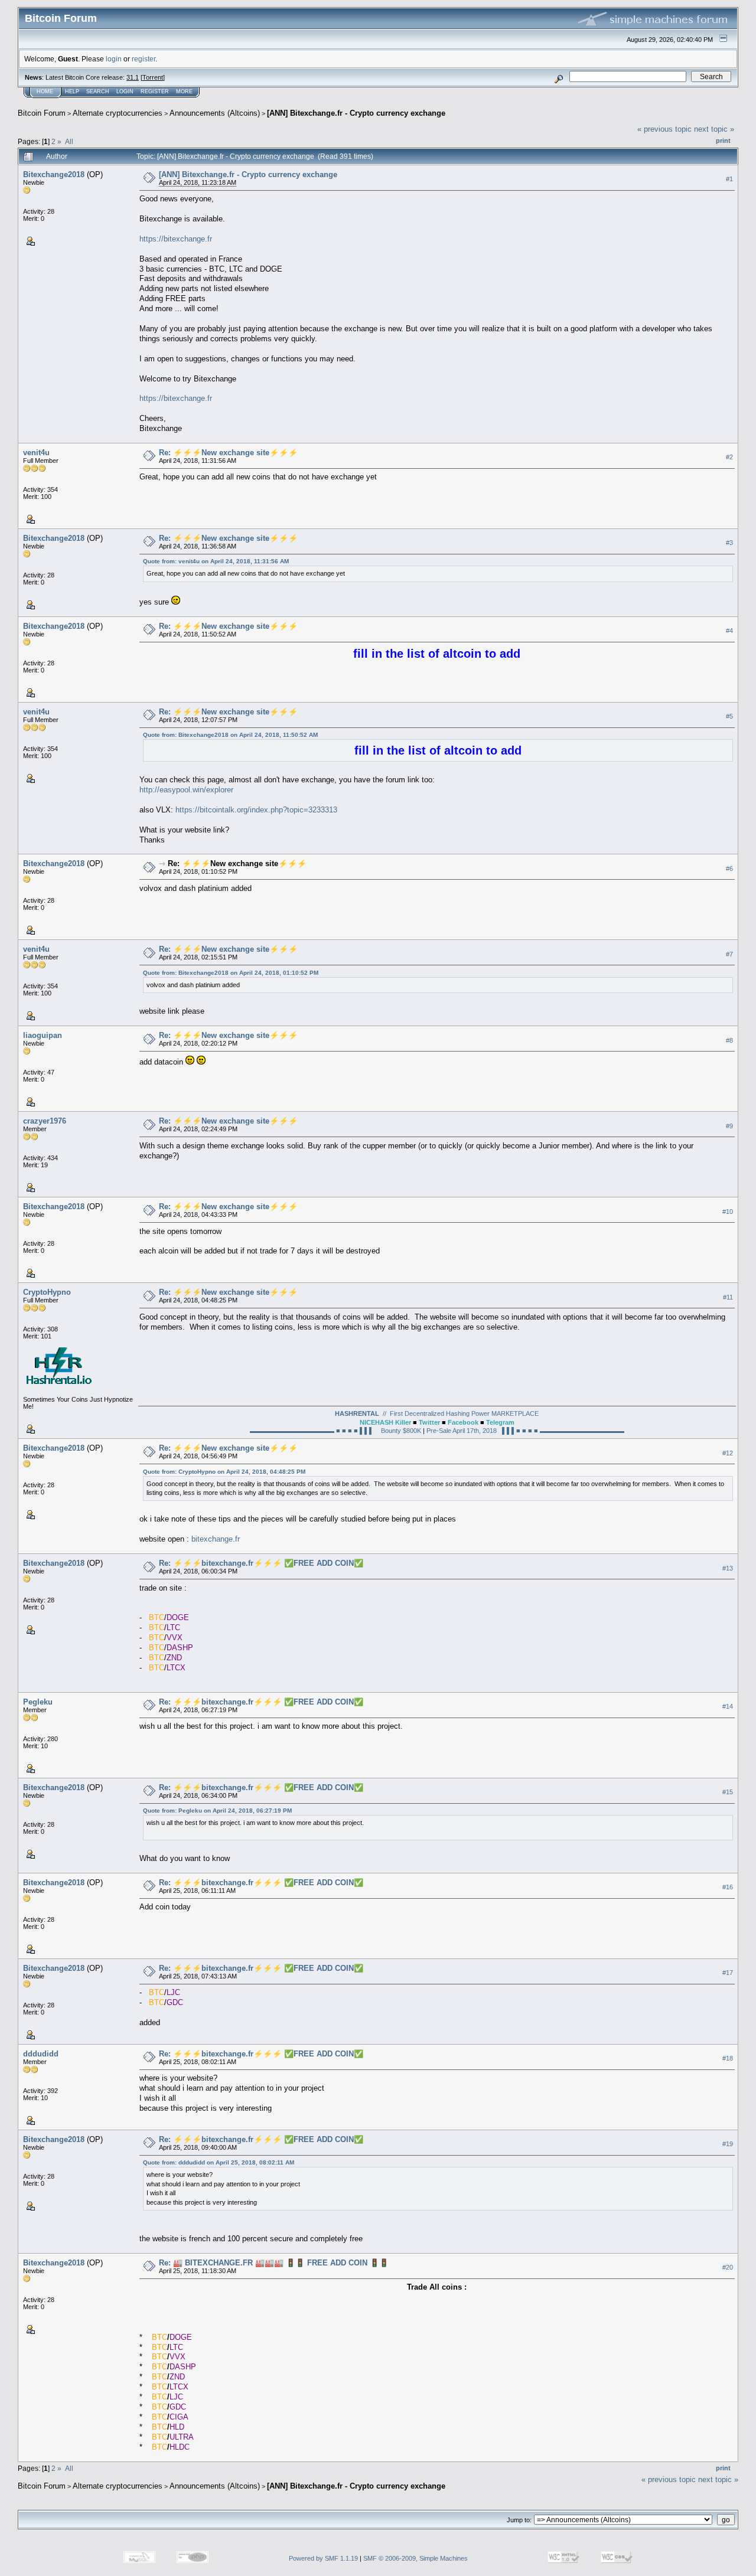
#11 (728, 1297)
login (114, 59)
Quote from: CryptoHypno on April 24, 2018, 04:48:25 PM (224, 1472)
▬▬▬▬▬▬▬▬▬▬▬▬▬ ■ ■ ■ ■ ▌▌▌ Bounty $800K (336, 1431)
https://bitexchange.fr (176, 239)
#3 (729, 543)
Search (98, 92)
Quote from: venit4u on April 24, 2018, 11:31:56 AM (216, 561)
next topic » (714, 129)
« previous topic (664, 129)
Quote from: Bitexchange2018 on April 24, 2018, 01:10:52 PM (231, 973)
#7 (729, 954)
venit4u (36, 453)
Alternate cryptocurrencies (118, 113)
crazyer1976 (45, 1121)
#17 (728, 1973)
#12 (728, 1453)
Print (723, 141)
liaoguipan (43, 1035)
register (144, 59)
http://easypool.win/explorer (186, 790)
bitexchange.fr (216, 1539)
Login (125, 92)
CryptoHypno (47, 1292)
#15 (728, 1792)
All (69, 141)
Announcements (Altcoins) (215, 113)
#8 (729, 1040)
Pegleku (38, 1702)
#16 (728, 1887)
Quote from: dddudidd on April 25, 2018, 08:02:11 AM (219, 2162)
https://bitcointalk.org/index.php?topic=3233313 (256, 810)
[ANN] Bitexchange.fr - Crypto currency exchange (356, 113)
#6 (729, 869)
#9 (729, 1126)
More (184, 92)
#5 (729, 716)
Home (45, 92)
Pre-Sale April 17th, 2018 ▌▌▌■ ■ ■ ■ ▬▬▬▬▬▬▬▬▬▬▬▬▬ (524, 1431)
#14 (728, 1706)
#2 (729, 458)
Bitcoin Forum (42, 113)
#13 (728, 1568)
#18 (728, 2058)
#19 (728, 2144)
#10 (728, 1212)
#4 (729, 631)
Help (72, 92)
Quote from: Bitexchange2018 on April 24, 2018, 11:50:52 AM (230, 735)
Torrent (153, 77)
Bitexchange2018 (54, 174)
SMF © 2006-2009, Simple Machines (416, 2558)
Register (155, 92)
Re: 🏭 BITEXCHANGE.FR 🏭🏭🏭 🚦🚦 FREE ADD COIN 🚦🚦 (274, 2263)
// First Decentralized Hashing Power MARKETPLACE (437, 1413)
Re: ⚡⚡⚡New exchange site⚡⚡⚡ (228, 453)
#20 (728, 2267)
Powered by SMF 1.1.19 (323, 2558)
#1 (729, 179)
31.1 (133, 77)
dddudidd (41, 2054)
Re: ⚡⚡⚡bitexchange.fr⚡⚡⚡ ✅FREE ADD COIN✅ (261, 1563)
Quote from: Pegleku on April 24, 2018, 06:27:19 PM (217, 1811)
